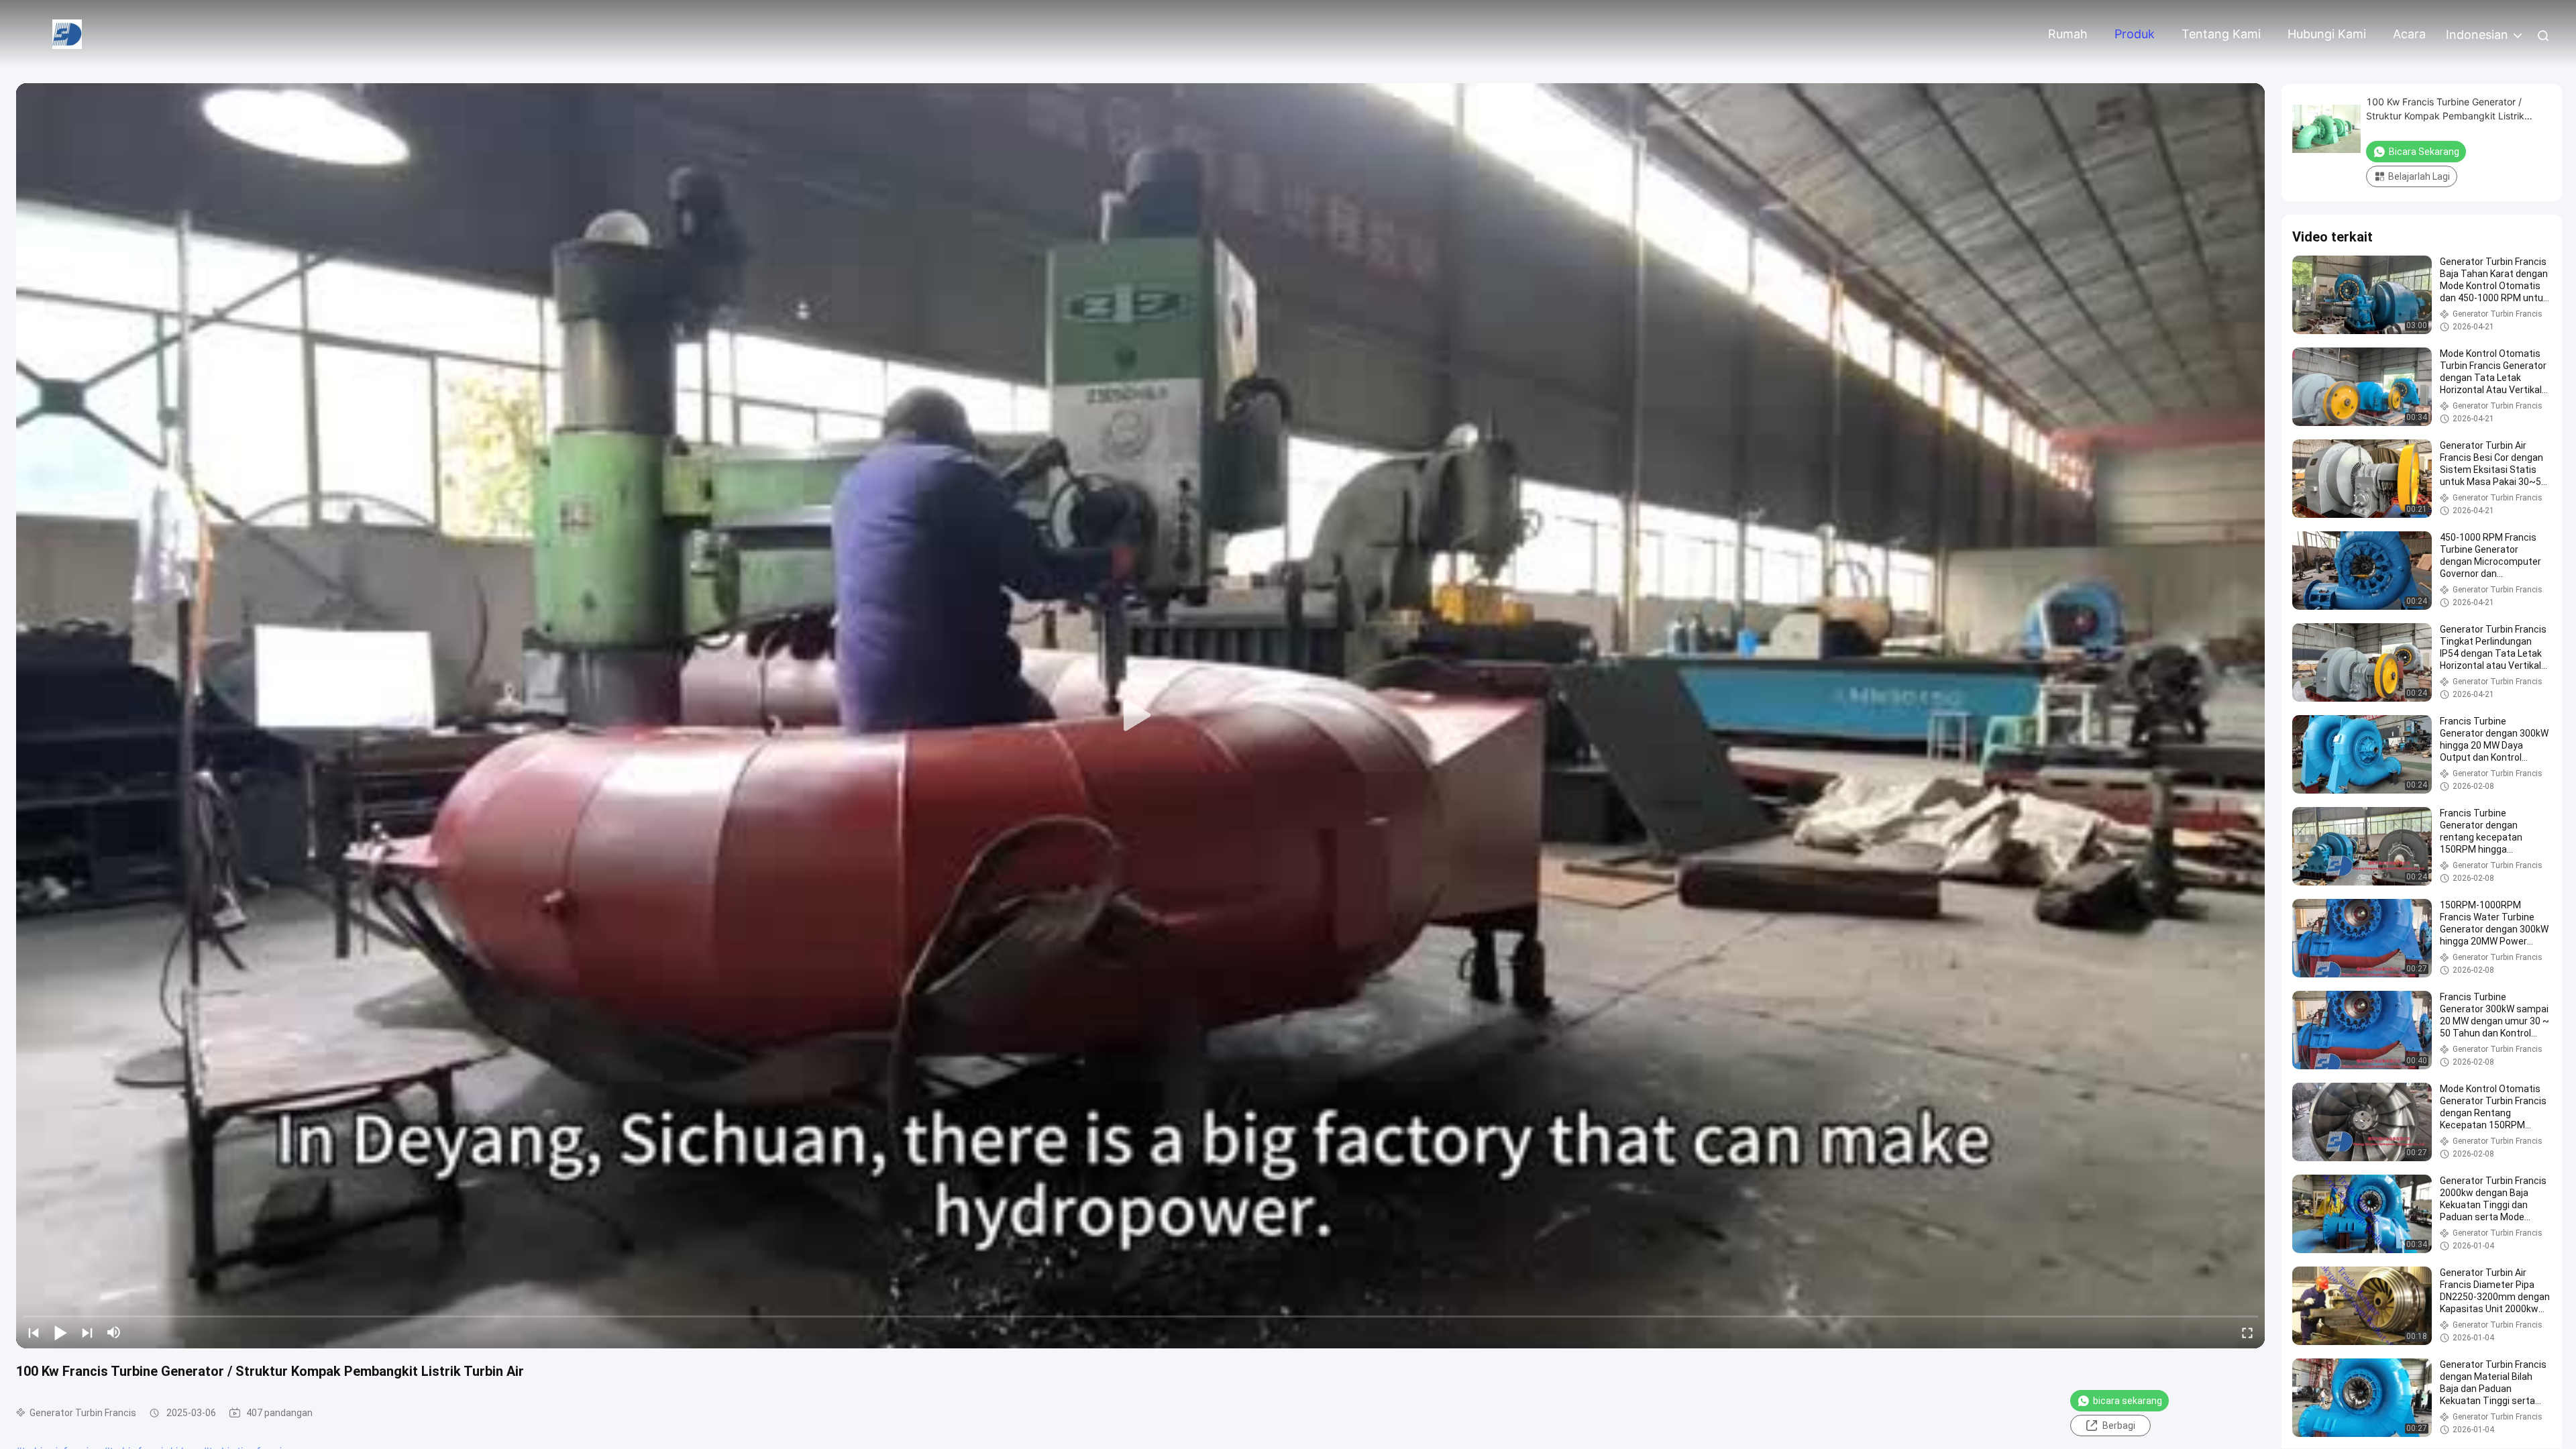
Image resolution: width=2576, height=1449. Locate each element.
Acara (2409, 34)
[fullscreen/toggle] (2247, 1332)
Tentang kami (2221, 34)
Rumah (2068, 34)
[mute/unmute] (114, 1332)
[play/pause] (60, 1332)
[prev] (34, 1332)
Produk (2135, 34)
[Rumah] (67, 33)
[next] (87, 1332)
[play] (1140, 716)
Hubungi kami (2327, 34)
